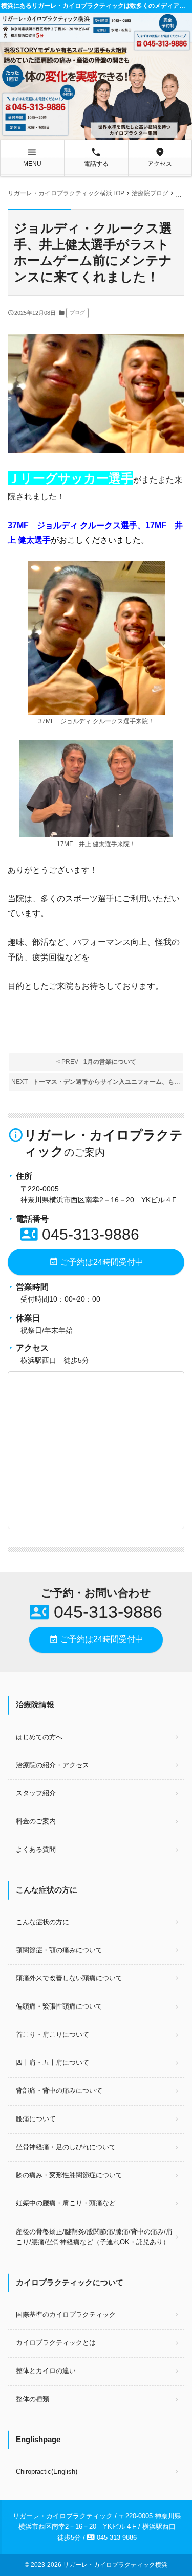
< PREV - (96, 1062)
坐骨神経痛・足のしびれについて (66, 2147)
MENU (32, 157)
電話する (96, 157)
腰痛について (36, 2119)
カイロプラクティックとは (56, 2343)
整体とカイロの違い (46, 2371)
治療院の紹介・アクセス (52, 1765)
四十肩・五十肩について (52, 2062)
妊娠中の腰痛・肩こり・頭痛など (66, 2203)
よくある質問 (36, 1849)
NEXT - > (97, 1082)
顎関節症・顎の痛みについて (59, 1950)
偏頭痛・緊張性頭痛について (59, 2006)
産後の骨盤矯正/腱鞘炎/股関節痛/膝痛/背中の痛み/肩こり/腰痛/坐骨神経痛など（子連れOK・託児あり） (94, 2237)
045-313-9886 (80, 1234)
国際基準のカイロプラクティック (66, 2315)
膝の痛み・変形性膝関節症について (69, 2175)
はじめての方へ (39, 1737)
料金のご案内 (36, 1821)
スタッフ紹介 (36, 1793)
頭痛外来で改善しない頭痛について (69, 1978)
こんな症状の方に (42, 1922)
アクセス (160, 157)
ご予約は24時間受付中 (96, 1262)
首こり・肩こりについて (52, 2034)
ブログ (77, 313)
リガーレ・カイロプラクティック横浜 (115, 2565)
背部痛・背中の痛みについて (59, 2091)
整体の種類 (33, 2399)
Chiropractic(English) (47, 2471)
